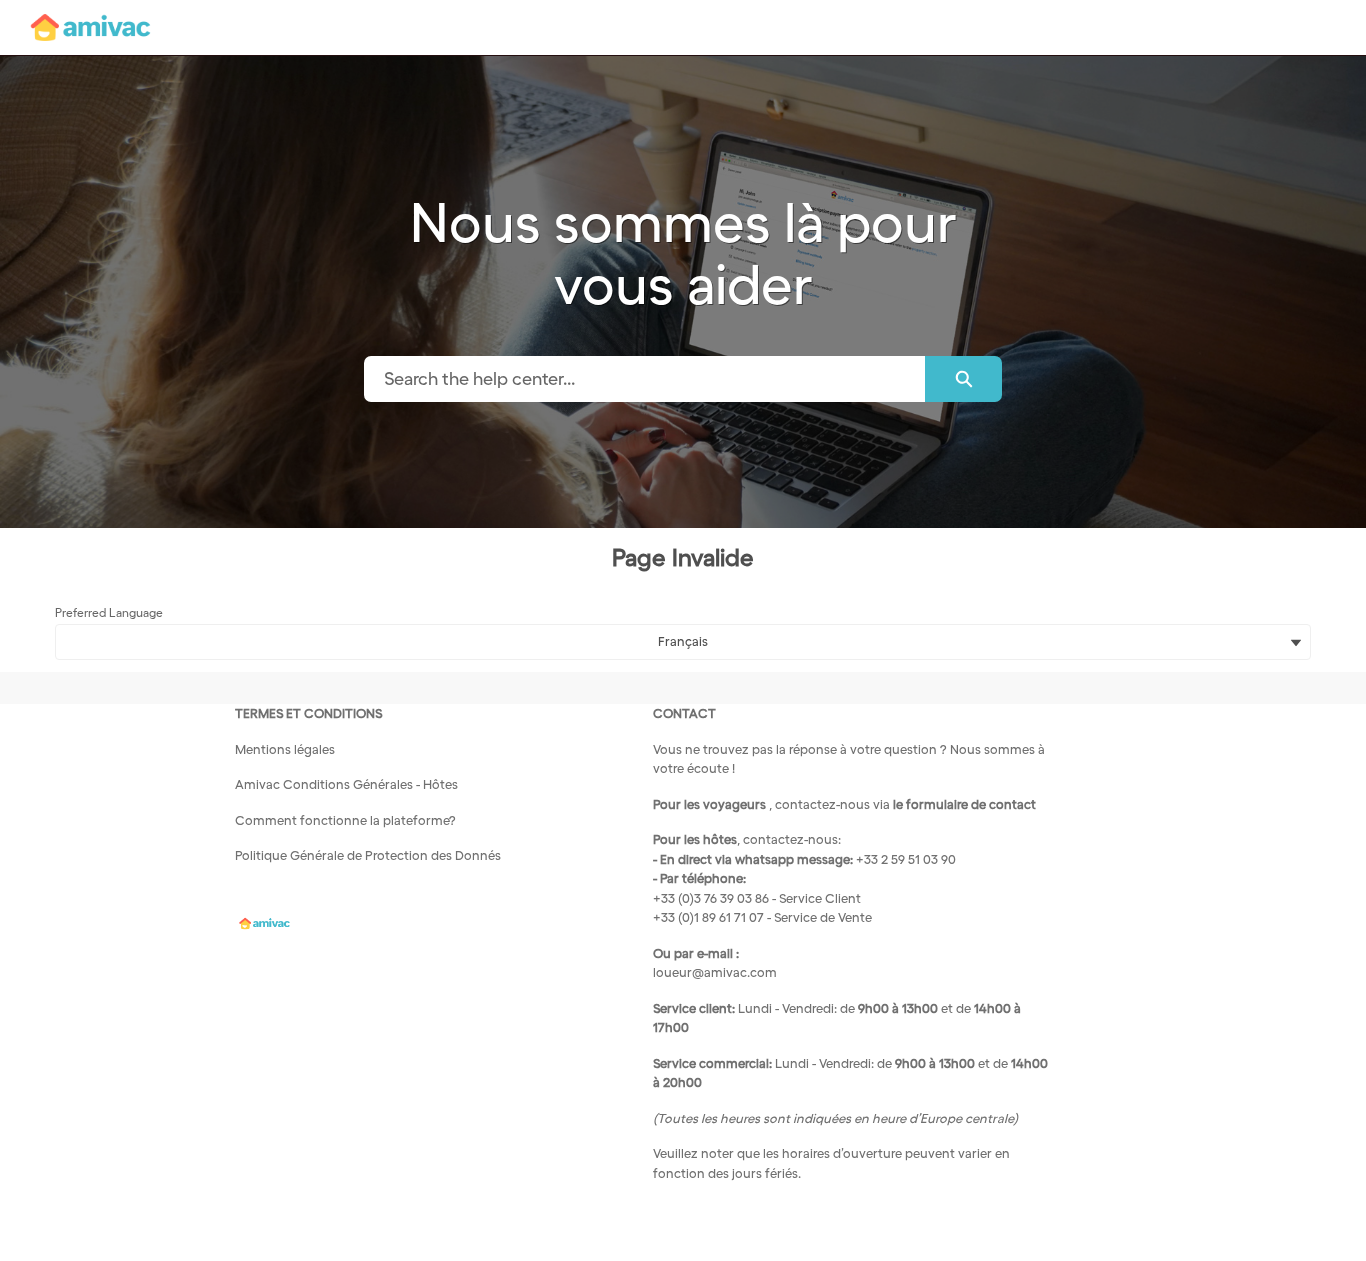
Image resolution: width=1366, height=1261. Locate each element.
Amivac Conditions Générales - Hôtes (346, 784)
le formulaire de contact (964, 804)
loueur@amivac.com (715, 972)
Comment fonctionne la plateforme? (345, 820)
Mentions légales (285, 749)
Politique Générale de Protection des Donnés (368, 855)
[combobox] (644, 379)
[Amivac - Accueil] (90, 27)
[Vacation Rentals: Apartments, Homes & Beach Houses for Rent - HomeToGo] (264, 922)
